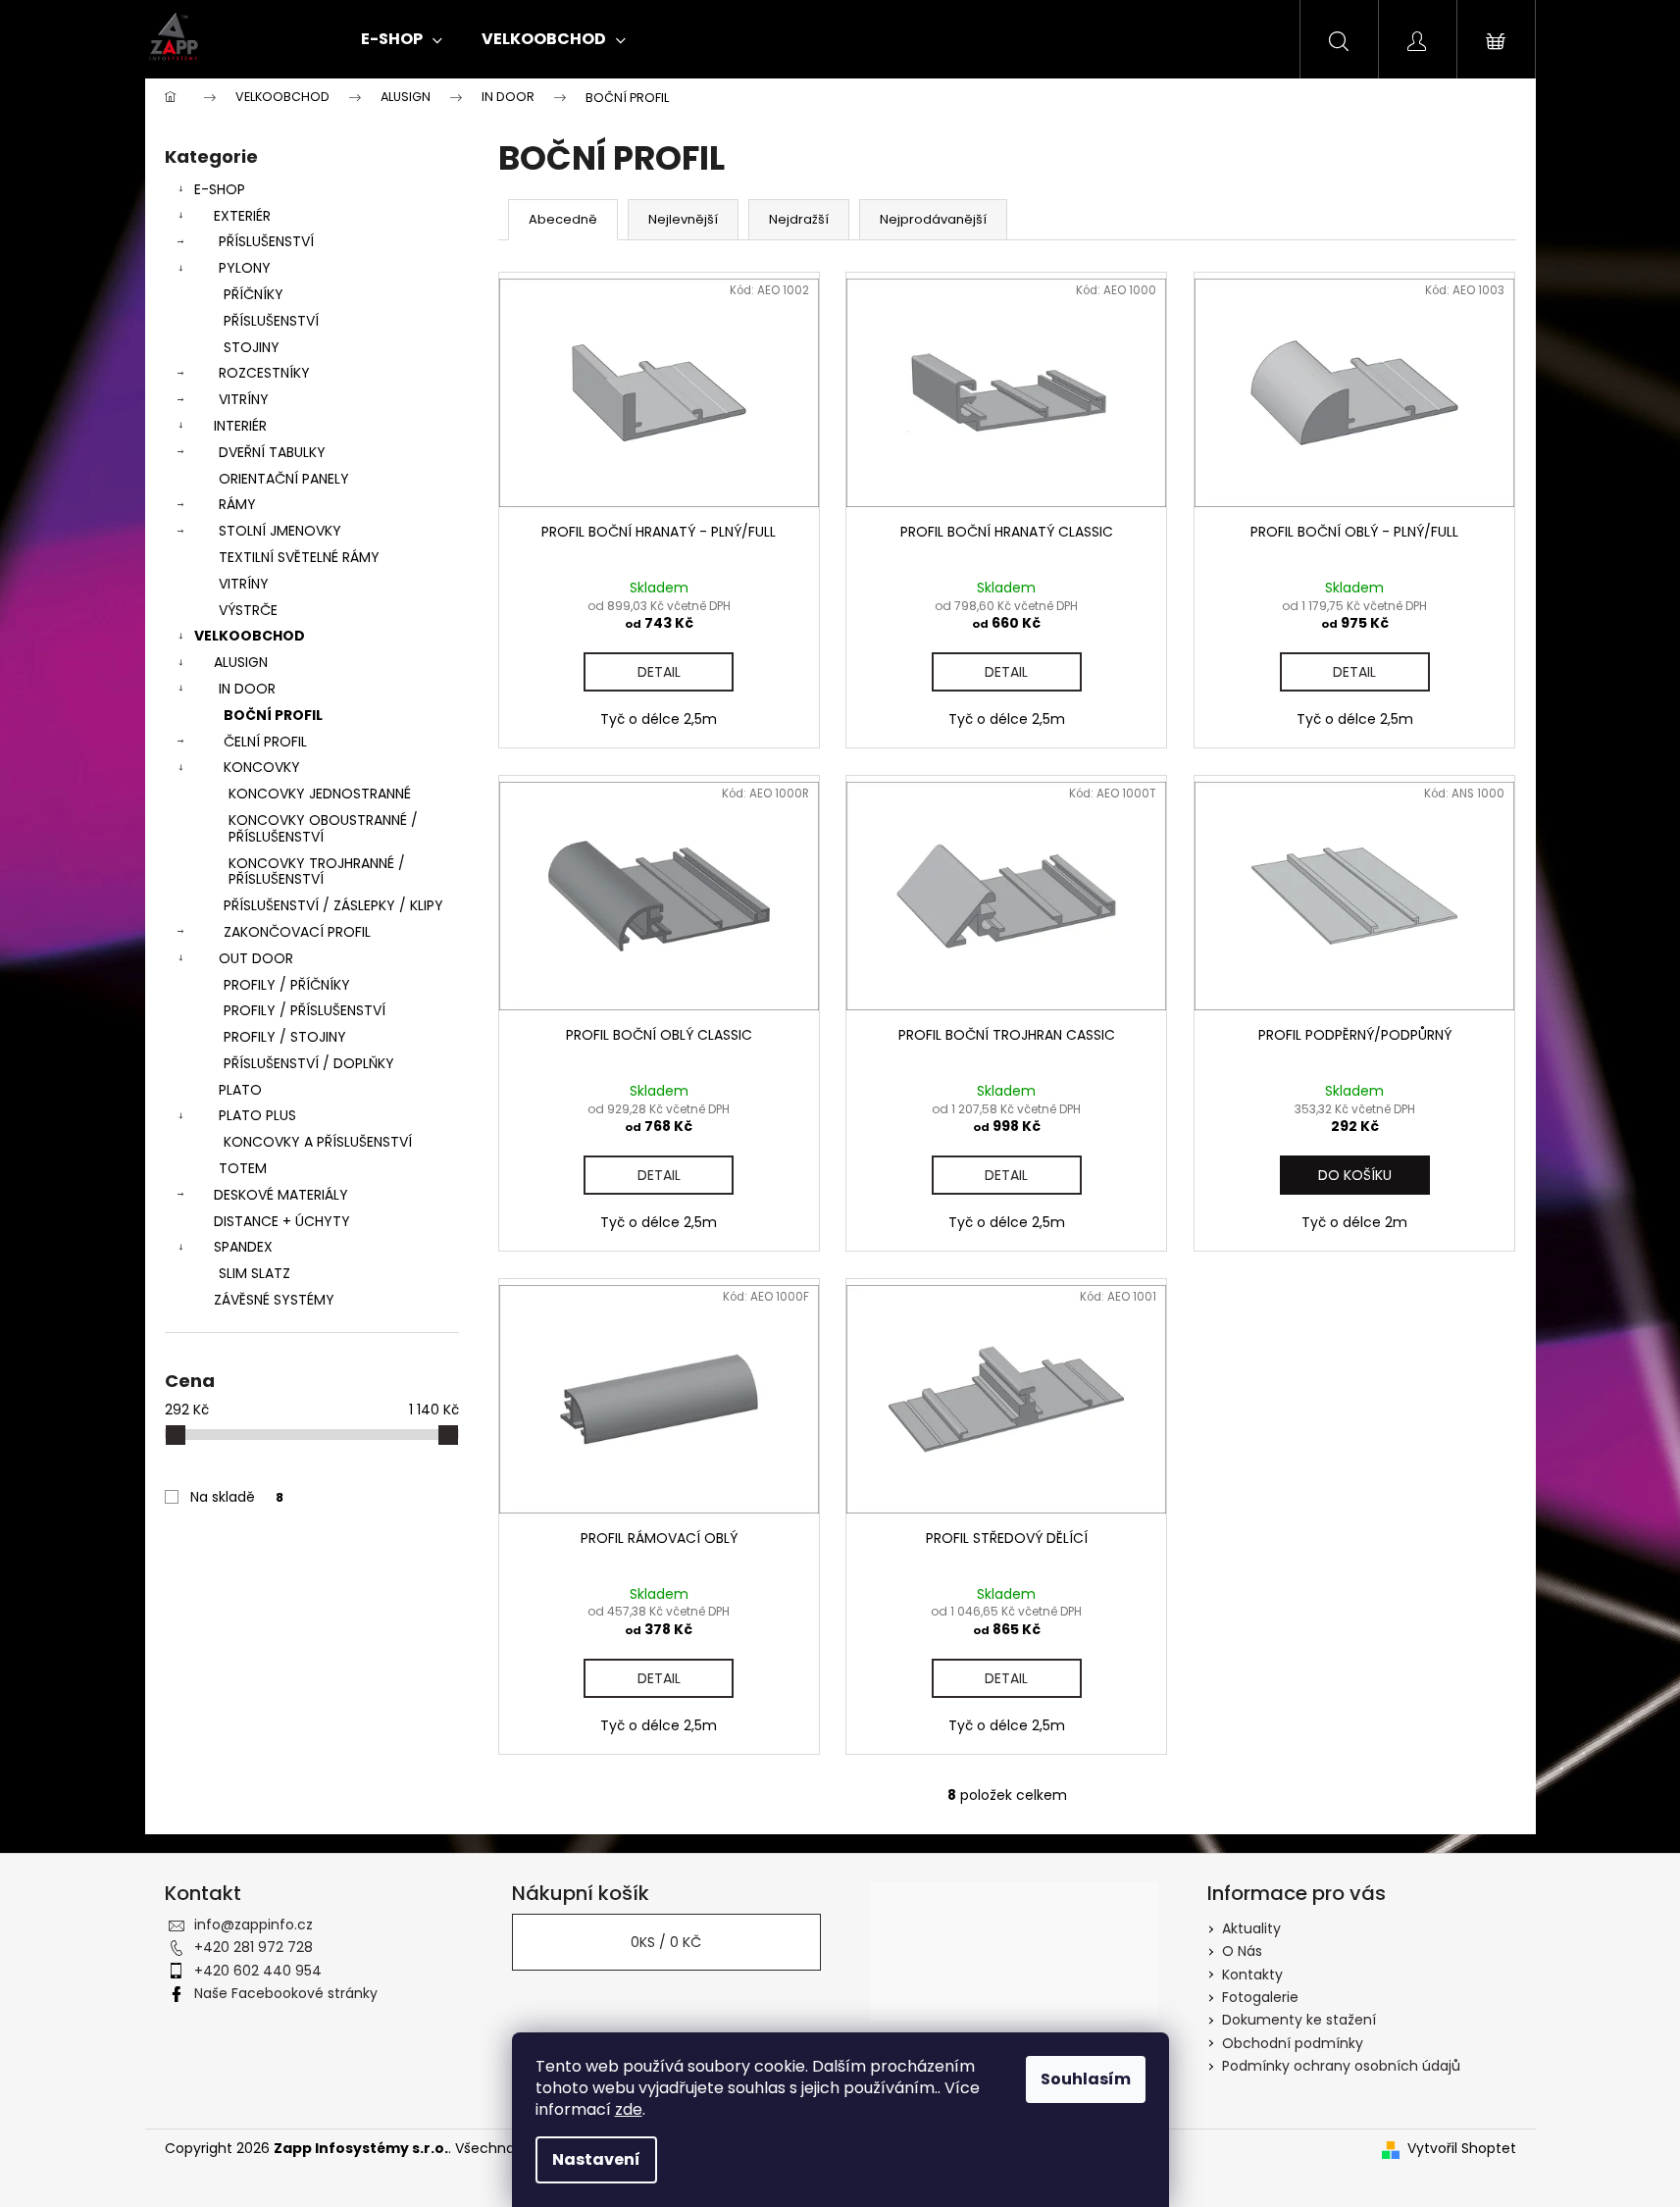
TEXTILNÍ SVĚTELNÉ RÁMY (299, 557)
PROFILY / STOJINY (285, 1037)
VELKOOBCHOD (250, 636)
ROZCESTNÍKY (264, 373)
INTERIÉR (240, 426)
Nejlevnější (683, 219)
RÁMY (237, 504)
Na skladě (237, 1497)
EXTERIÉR (242, 216)
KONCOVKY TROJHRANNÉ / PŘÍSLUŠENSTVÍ (317, 872)
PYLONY (245, 268)
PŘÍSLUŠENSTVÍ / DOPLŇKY (309, 1063)
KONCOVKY (262, 767)
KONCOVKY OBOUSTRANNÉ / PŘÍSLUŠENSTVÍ (323, 828)
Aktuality (1251, 1928)
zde (629, 2109)
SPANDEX (243, 1247)
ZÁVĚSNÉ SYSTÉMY (274, 1300)
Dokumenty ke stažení (1299, 2020)
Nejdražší (799, 219)
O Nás (1242, 1951)
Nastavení (596, 2159)
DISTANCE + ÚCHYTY (282, 1221)
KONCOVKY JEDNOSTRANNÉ (320, 794)
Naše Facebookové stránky (286, 1993)
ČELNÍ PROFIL (265, 742)
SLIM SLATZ (255, 1273)
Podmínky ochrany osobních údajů (1341, 2066)
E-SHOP (220, 189)
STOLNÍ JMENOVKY (280, 531)
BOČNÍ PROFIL (273, 715)
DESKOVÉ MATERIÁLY (281, 1195)
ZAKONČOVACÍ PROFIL (297, 932)
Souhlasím (1086, 2079)
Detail (659, 672)
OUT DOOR (256, 958)
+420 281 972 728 (254, 1947)
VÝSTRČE (248, 610)
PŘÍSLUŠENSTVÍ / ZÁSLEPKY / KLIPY (333, 905)
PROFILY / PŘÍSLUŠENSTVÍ (305, 1010)
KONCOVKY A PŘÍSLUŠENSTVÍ (318, 1142)
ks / (666, 1942)
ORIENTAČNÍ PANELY (284, 479)
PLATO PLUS (257, 1115)
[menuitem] (402, 39)
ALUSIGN (241, 662)
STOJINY (252, 347)
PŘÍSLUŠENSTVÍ (266, 241)
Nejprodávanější (933, 219)
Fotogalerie (1260, 1997)
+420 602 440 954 (258, 1971)
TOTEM (243, 1168)
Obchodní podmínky (1293, 2043)
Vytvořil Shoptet (1462, 2149)
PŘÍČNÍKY (254, 294)
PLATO (240, 1090)
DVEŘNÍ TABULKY (272, 452)
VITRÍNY (244, 399)
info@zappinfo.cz (254, 1925)
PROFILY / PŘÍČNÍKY (287, 985)
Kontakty (1252, 1975)
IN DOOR (247, 689)
